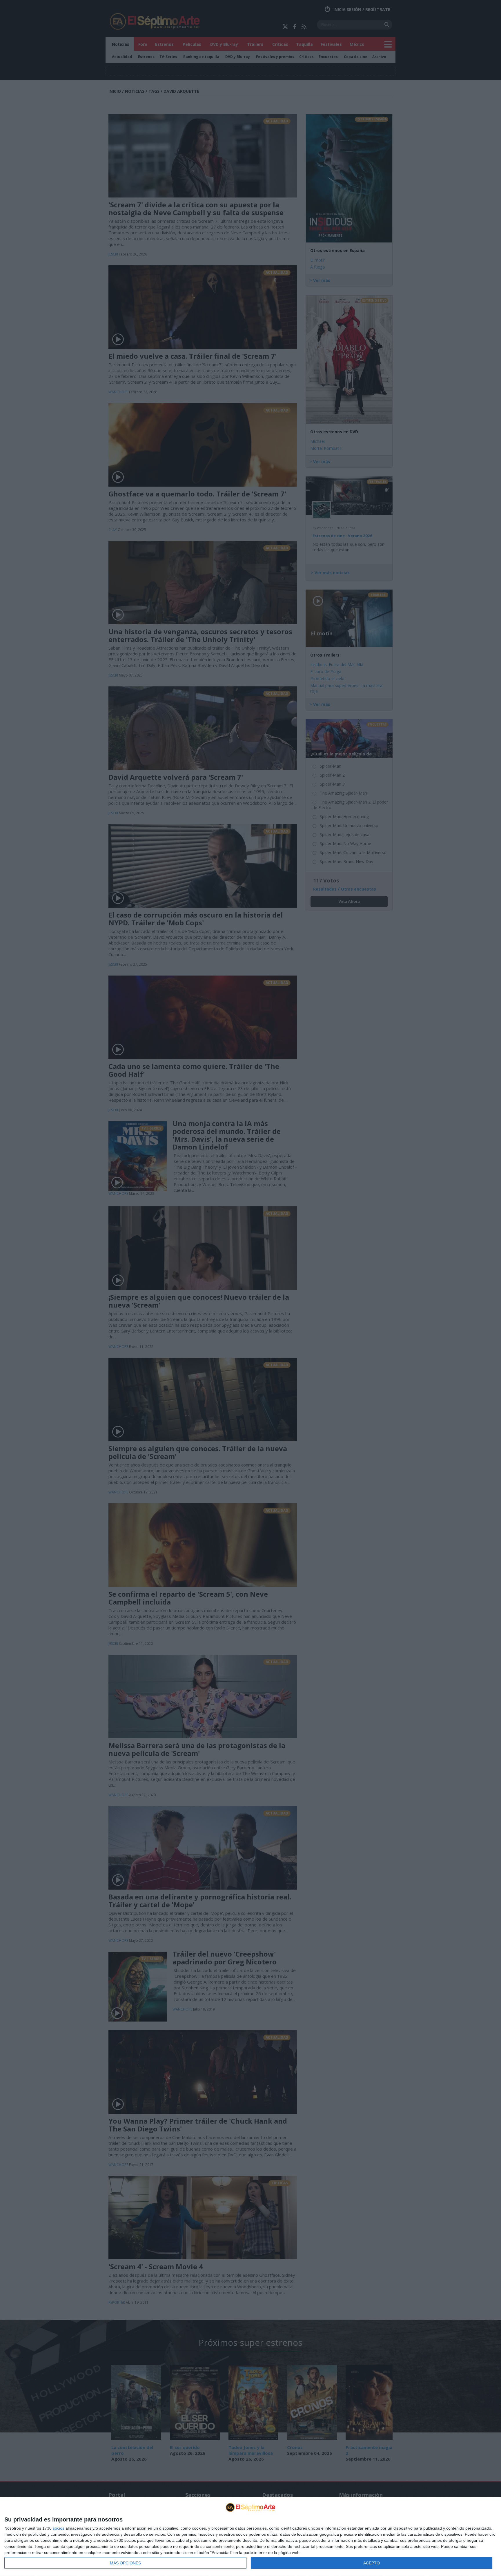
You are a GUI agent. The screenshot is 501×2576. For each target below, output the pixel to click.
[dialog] (251, 2537)
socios (59, 2528)
